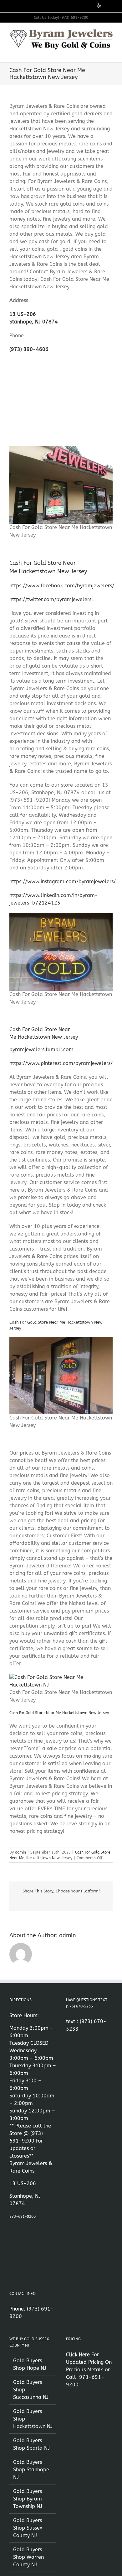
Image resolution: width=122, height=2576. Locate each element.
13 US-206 (23, 314)
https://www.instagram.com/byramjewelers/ (63, 881)
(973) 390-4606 (29, 349)
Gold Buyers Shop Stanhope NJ (31, 2470)
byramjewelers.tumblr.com (41, 1049)
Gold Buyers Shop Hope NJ (30, 2364)
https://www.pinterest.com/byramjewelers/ (61, 1063)
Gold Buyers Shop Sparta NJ (31, 2444)
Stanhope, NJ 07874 (34, 322)
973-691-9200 (23, 2217)
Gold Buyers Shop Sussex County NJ (28, 2528)
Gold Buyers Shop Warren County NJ (28, 2557)
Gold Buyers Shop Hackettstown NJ (33, 2419)
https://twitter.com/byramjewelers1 (52, 599)
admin (20, 1852)
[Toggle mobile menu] (110, 53)
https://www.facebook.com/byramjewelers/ (62, 586)
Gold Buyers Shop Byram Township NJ (28, 2499)
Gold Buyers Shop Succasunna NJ (31, 2390)
